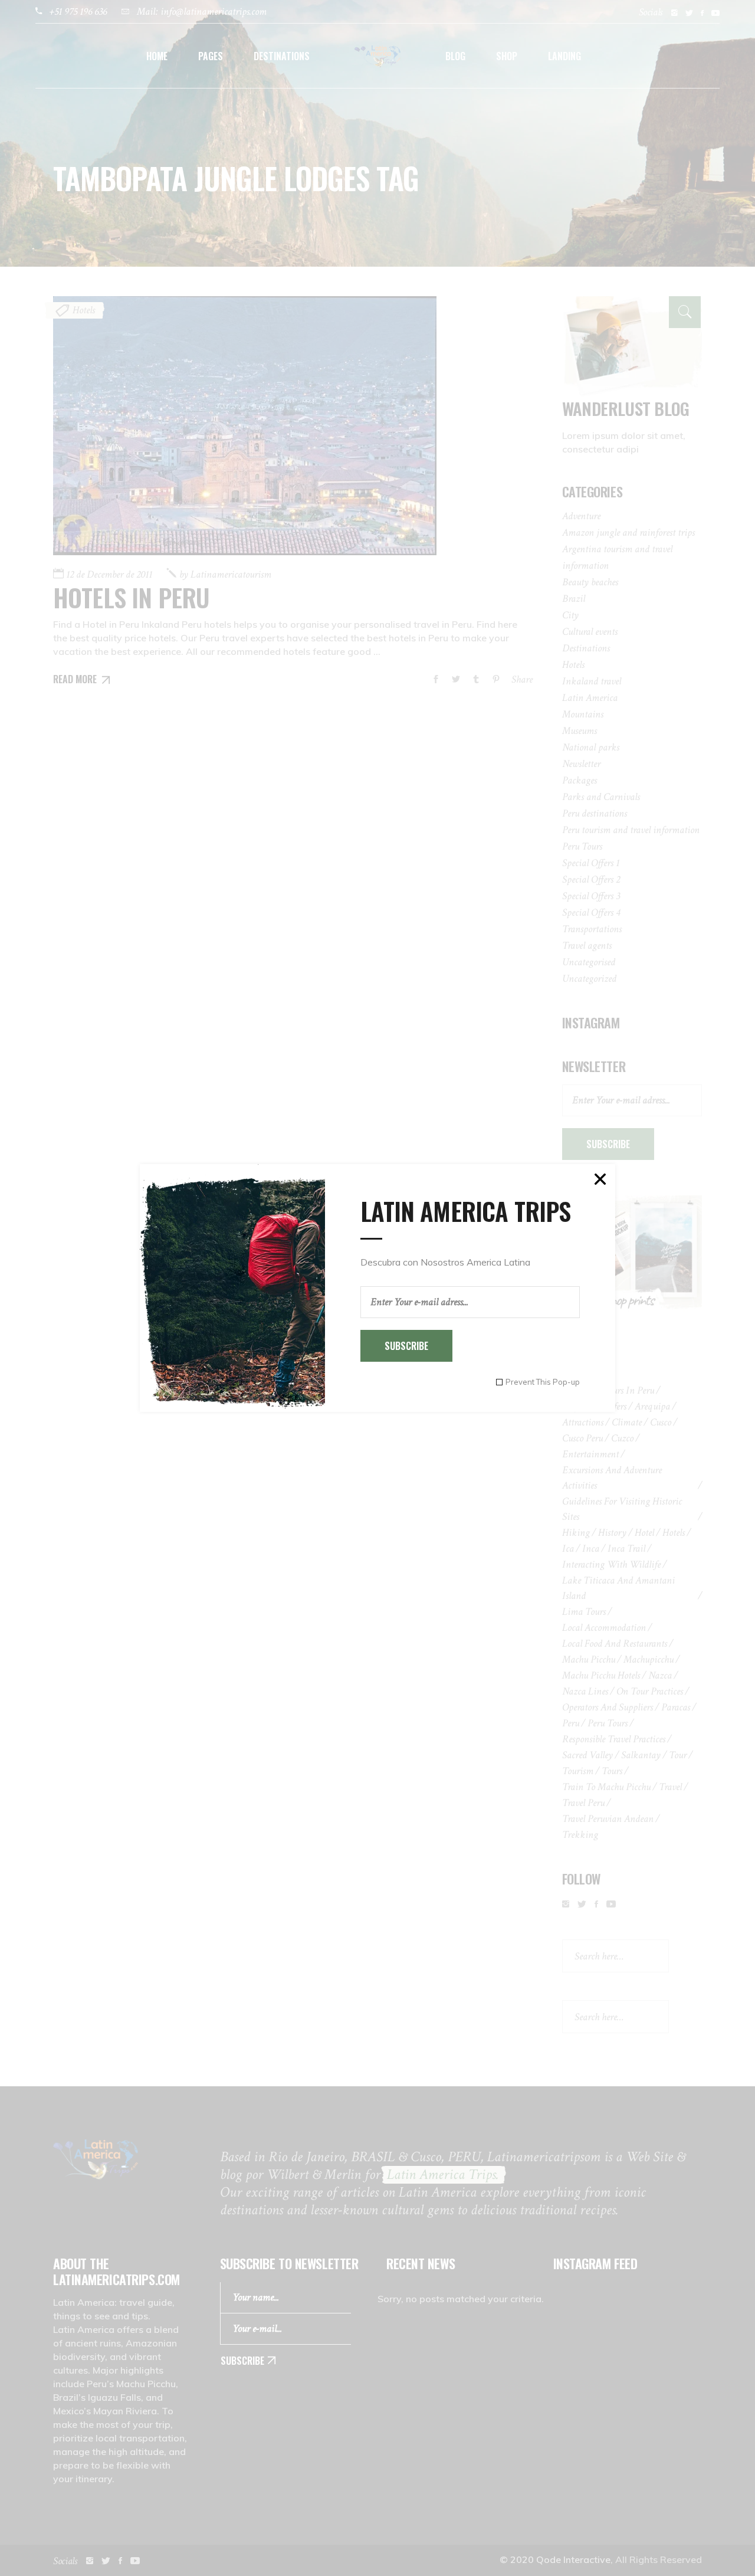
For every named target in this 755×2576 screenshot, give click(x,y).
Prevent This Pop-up (543, 1382)
